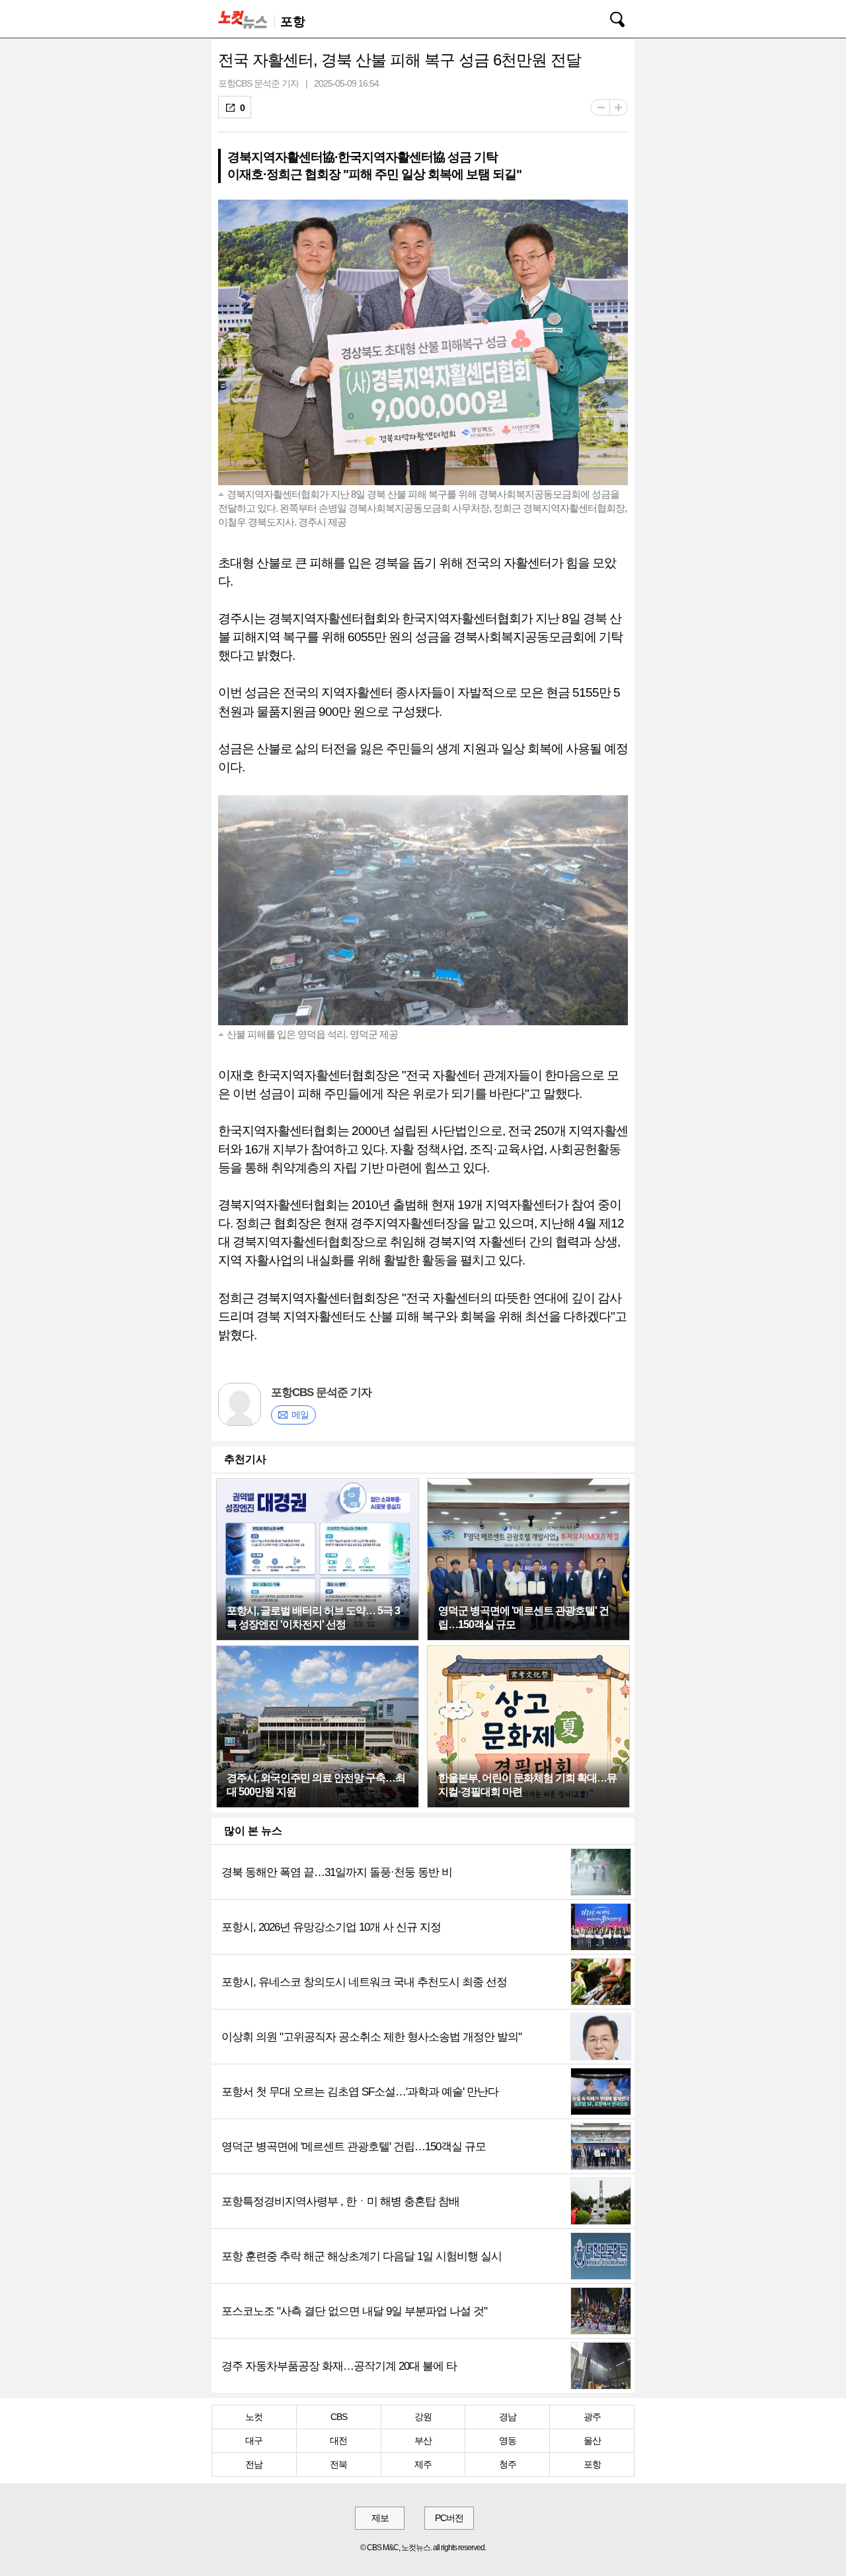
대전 (338, 2440)
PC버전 (449, 2518)
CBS (339, 2417)
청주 (508, 2464)
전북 (338, 2464)
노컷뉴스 (245, 19)
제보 (380, 2518)
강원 (423, 2417)
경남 (508, 2417)
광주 (592, 2417)
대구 (254, 2440)
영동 (508, 2440)
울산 (592, 2440)
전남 (254, 2464)
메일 (300, 1415)
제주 (423, 2464)
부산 (423, 2440)
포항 (592, 2464)
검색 (608, 17)
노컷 (254, 2417)
